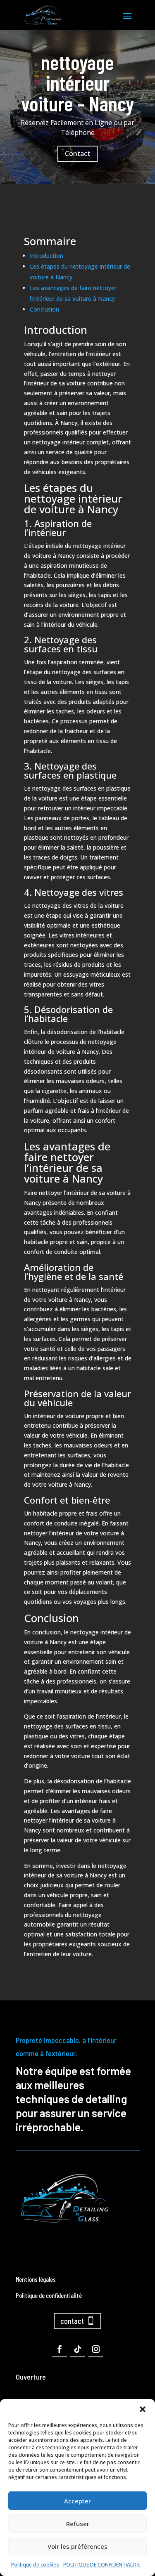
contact (72, 2321)
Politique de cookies (35, 2565)
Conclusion (44, 309)
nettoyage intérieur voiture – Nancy (77, 83)
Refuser (78, 2524)
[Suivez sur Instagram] (96, 2349)
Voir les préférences (77, 2546)
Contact (77, 153)
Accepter (77, 2501)
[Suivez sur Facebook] (60, 2349)
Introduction (46, 256)
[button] (143, 2409)
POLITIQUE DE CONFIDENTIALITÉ (101, 2565)
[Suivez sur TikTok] (78, 2349)
